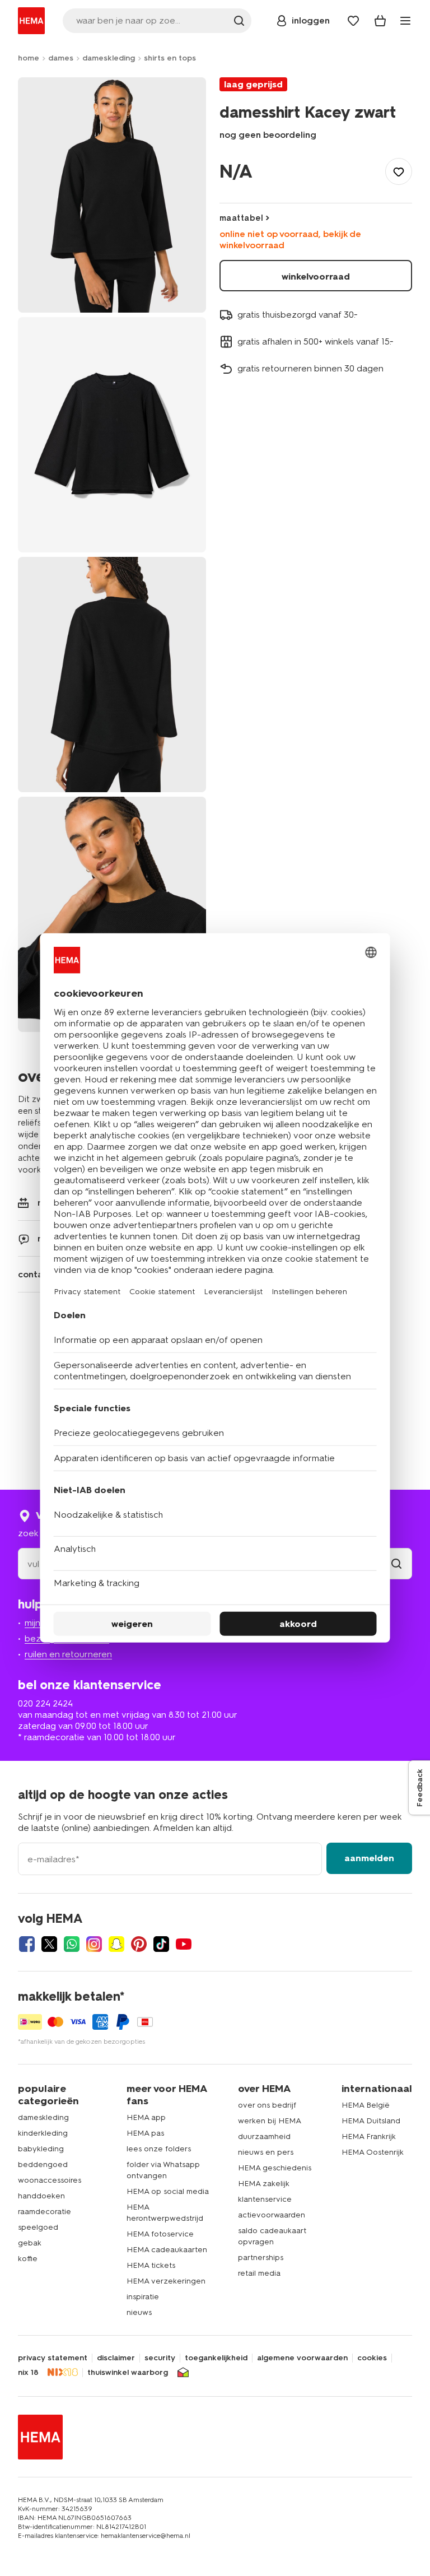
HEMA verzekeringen (166, 2281)
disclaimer (116, 2358)
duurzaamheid (264, 2136)
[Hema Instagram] (94, 1944)
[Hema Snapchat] (116, 1944)
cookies (372, 2358)
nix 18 (28, 2373)
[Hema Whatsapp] (72, 1944)
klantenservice (265, 2199)
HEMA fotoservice (160, 2234)
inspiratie (143, 2297)
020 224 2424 (45, 1703)
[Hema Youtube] (184, 1944)
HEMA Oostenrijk (373, 2152)
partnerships (261, 2258)
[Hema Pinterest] (139, 1944)
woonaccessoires (50, 2180)
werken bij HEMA (270, 2121)
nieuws (139, 2312)
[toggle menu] (405, 21)
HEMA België (366, 2105)
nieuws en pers (266, 2152)
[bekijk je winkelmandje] (380, 21)
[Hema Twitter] (49, 1944)
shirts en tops (170, 58)
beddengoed (43, 2165)
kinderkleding (43, 2133)
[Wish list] (353, 21)
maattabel (241, 218)
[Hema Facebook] (27, 1944)
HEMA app (146, 2117)
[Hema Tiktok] (161, 1944)
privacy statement (53, 2358)
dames (61, 58)
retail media (259, 2273)
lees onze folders (159, 2149)
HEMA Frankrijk (369, 2136)
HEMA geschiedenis (275, 2168)
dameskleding (109, 58)
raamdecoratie (45, 2212)
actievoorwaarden (272, 2215)
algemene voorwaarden (302, 2358)
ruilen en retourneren (68, 1654)
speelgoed (38, 2227)
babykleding (41, 2149)
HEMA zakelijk (264, 2184)
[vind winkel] (396, 1564)
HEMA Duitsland (371, 2121)
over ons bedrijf (267, 2105)
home (29, 58)
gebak (30, 2243)
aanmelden (369, 1858)
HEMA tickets (151, 2265)
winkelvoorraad (316, 276)
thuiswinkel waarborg (128, 2373)
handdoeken (41, 2196)
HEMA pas (145, 2133)
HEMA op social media (168, 2191)
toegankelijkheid (216, 2358)
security (160, 2358)
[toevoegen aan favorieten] (399, 171)
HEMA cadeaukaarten (167, 2250)
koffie (28, 2259)
